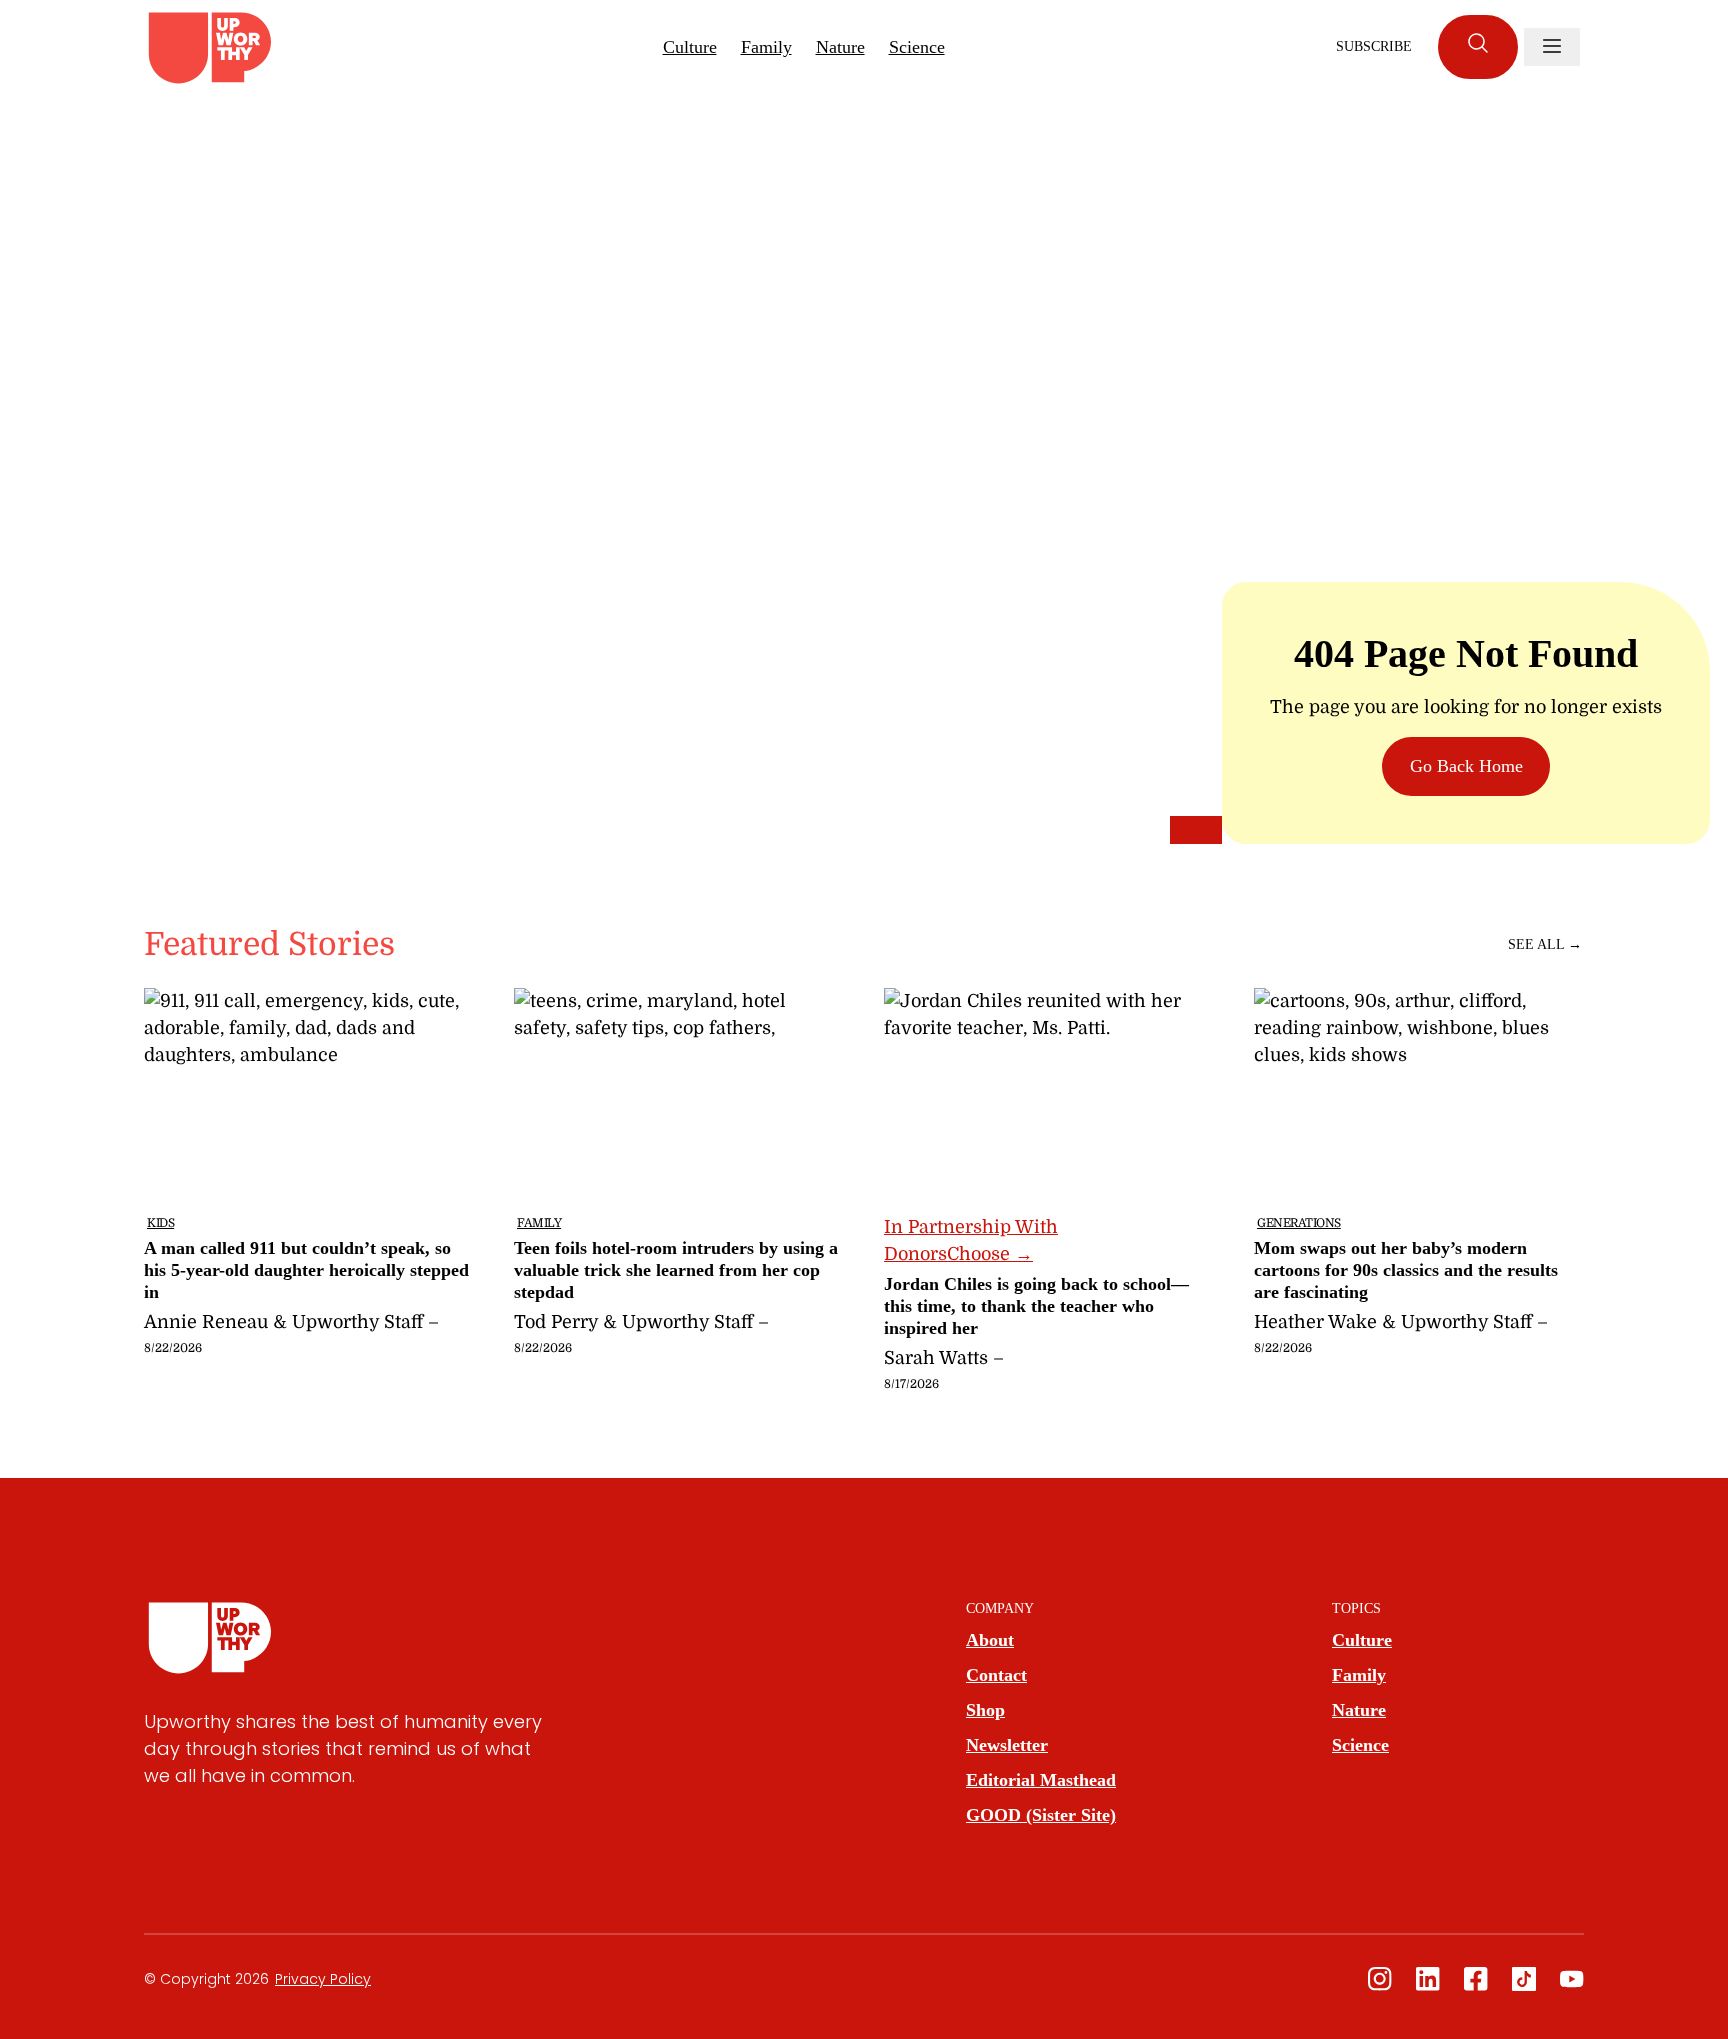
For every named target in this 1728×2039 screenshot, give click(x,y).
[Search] (1478, 47)
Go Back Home (1466, 766)
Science (917, 47)
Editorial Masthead (1041, 1780)
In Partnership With (971, 1240)
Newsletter (1007, 1745)
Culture (690, 47)
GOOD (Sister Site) (1041, 1815)
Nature (840, 47)
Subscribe (1374, 46)
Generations (1299, 1223)
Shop (985, 1710)
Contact (996, 1675)
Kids (160, 1223)
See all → (1545, 944)
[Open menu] (1552, 47)
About (990, 1640)
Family (766, 47)
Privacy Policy (323, 1979)
